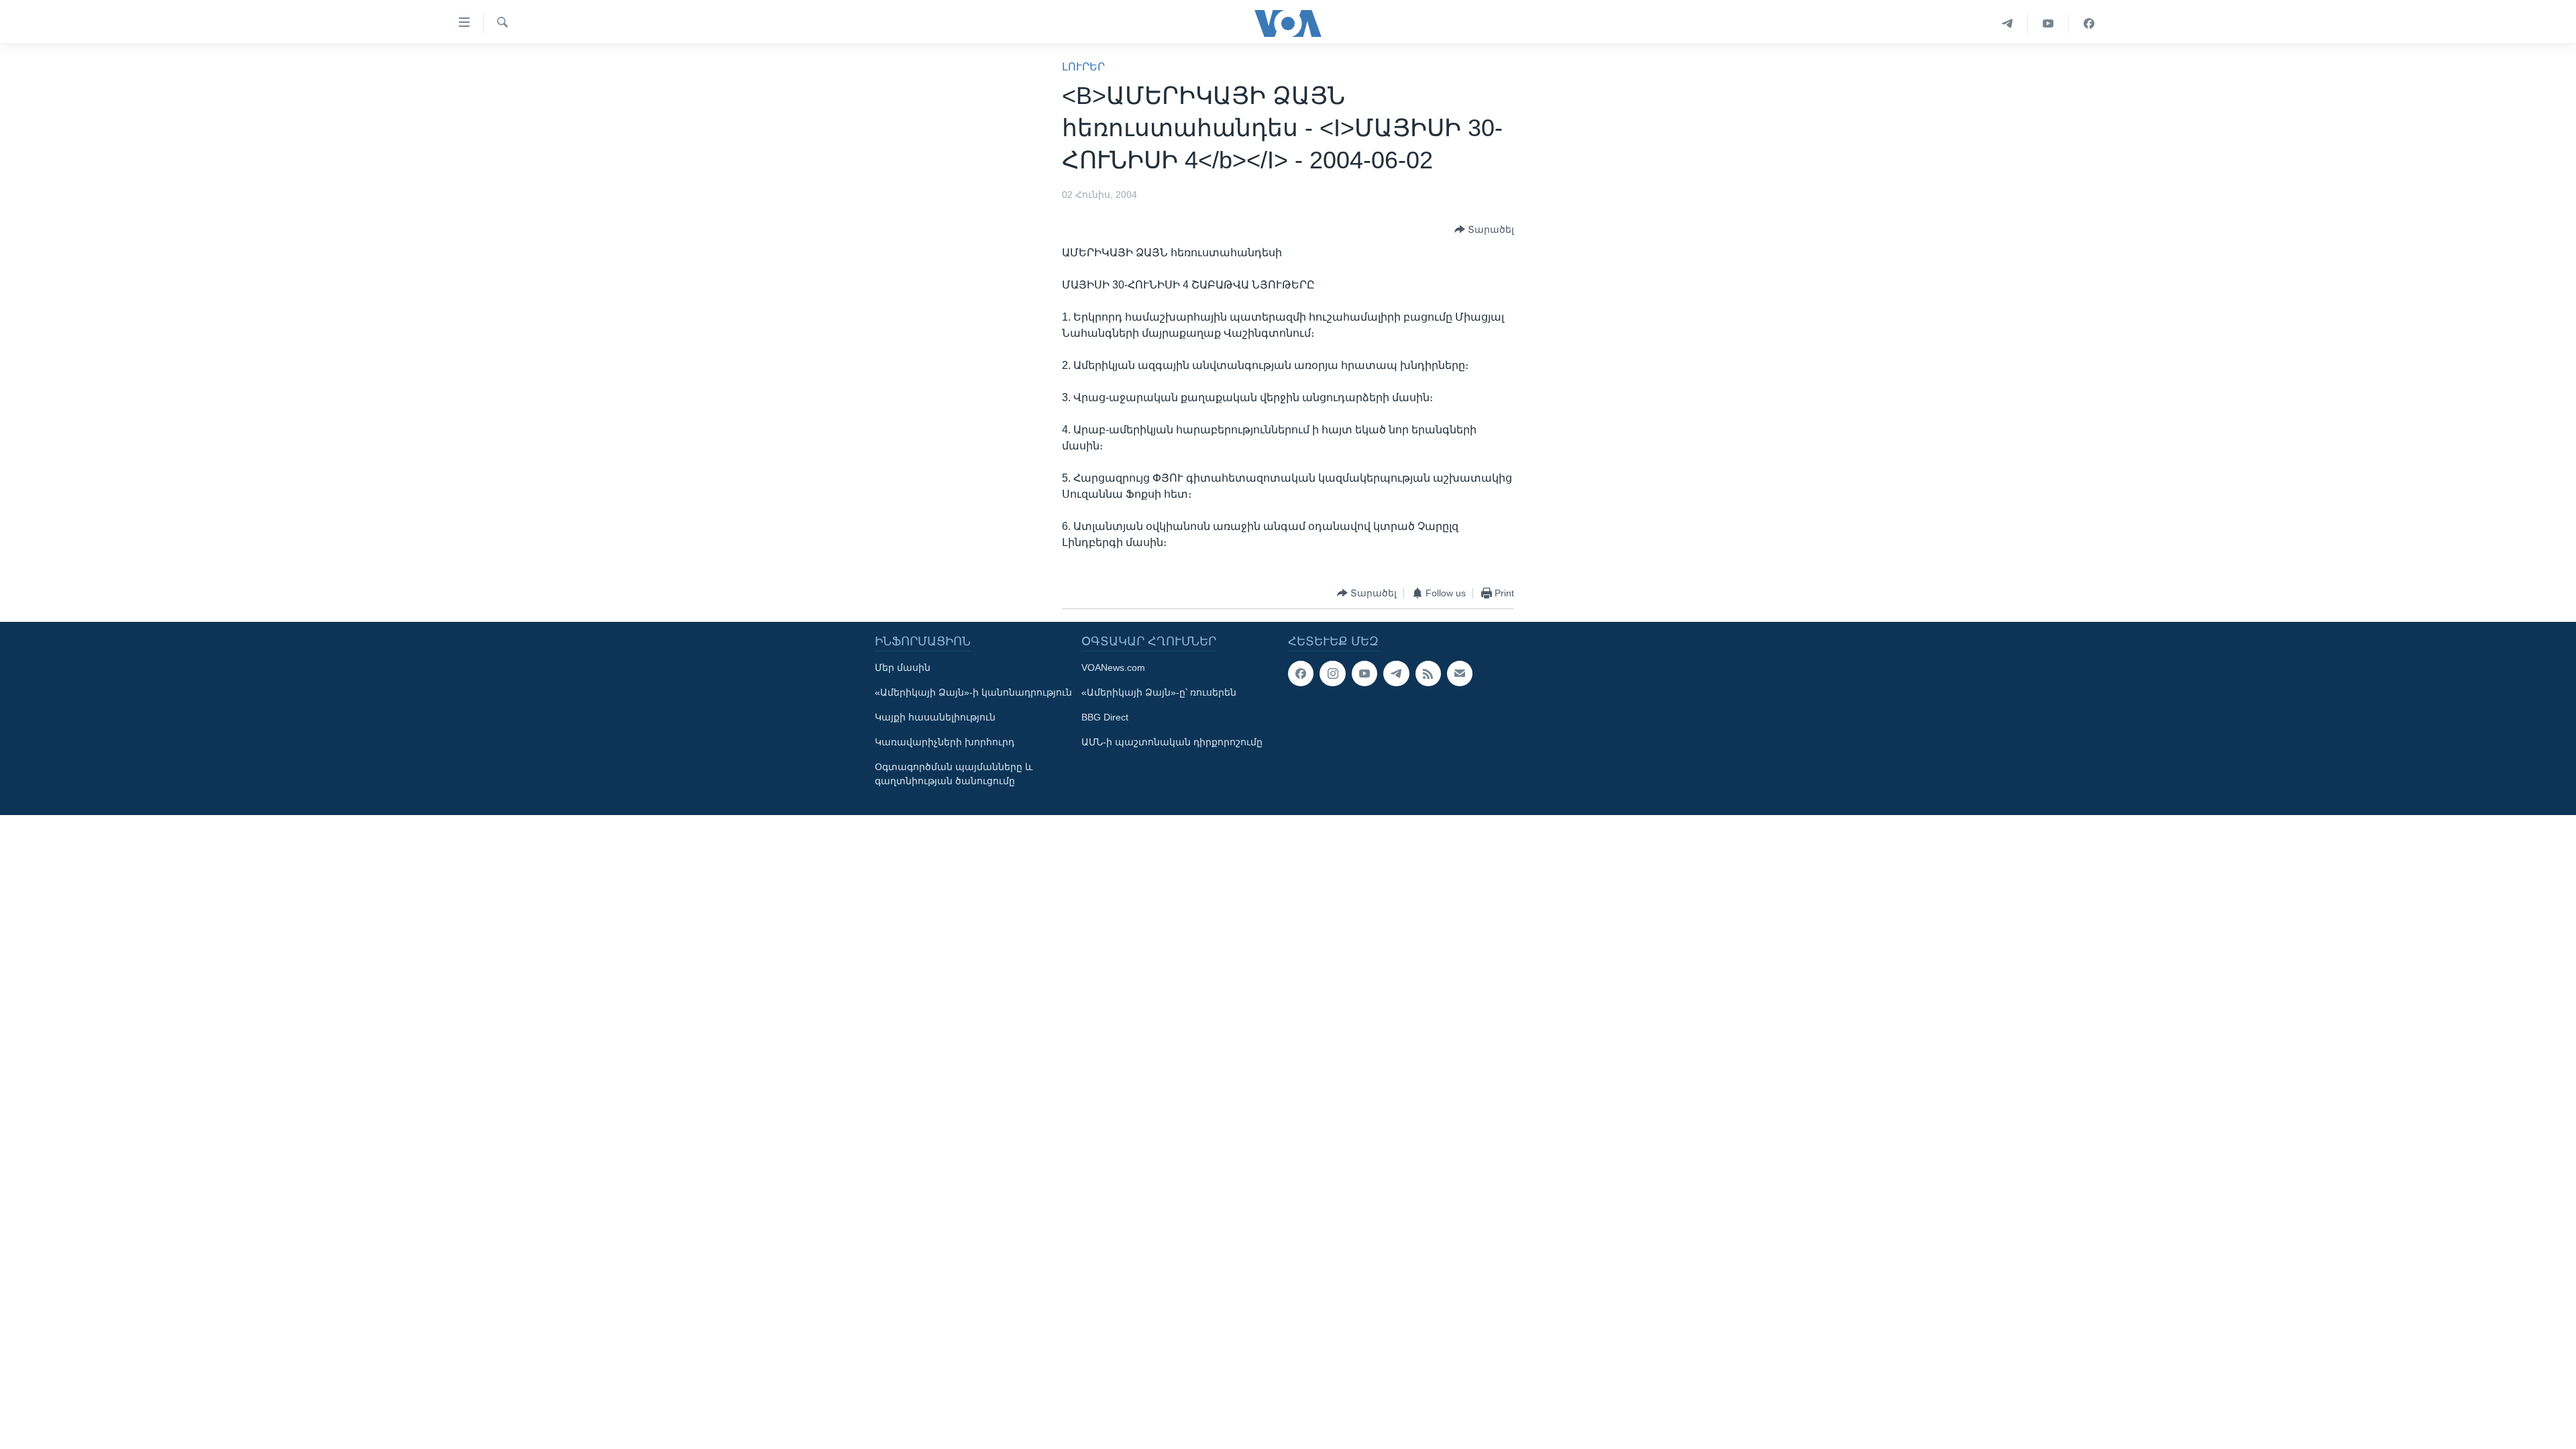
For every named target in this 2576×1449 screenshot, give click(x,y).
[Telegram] (2007, 23)
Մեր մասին (903, 667)
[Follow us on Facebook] (1301, 674)
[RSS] (1428, 674)
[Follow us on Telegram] (1396, 674)
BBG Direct (1105, 717)
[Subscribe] (1460, 674)
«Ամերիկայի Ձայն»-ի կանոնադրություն (973, 692)
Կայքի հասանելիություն (935, 717)
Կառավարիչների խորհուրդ (945, 742)
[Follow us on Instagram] (1332, 674)
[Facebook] (2089, 23)
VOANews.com (1113, 667)
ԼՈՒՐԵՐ (1083, 67)
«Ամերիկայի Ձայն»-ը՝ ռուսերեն (1159, 692)
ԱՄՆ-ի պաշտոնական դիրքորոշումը (1172, 742)
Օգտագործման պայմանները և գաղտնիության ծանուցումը (954, 774)
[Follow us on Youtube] (1364, 674)
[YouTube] (2048, 23)
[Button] (1484, 229)
